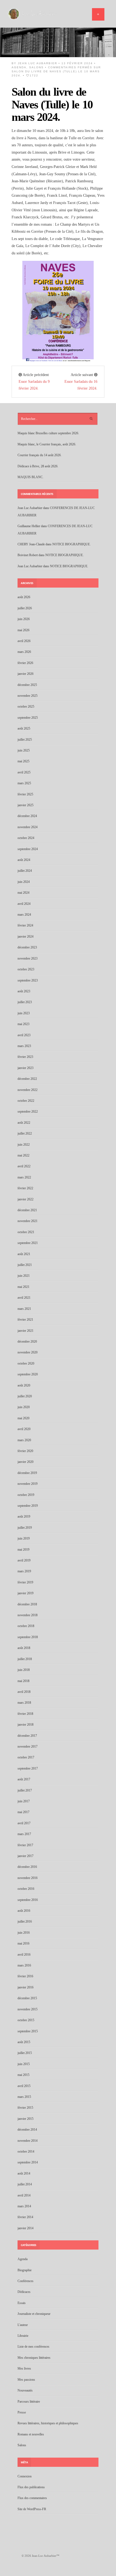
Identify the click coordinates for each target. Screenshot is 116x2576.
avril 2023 (24, 1035)
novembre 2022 (28, 1090)
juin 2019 (24, 1538)
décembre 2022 (27, 1079)
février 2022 (25, 1188)
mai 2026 (23, 630)
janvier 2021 (25, 1331)
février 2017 (25, 1845)
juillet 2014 (25, 2184)
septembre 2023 (28, 980)
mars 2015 (24, 2097)
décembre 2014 (27, 2130)
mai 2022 (23, 1155)
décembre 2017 (27, 1736)
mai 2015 (23, 2075)
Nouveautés (25, 2390)
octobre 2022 (26, 1101)
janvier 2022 (25, 1199)
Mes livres (24, 2368)
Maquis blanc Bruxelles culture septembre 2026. (48, 433)
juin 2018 (24, 1670)
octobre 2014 (26, 2151)
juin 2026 (24, 619)
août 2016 (24, 1911)
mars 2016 (24, 1965)
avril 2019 (24, 1560)
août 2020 (24, 1385)
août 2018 (24, 1648)
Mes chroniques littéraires (34, 2358)
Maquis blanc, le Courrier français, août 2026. (47, 444)
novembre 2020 (28, 1352)
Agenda (19, 67)
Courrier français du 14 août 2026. (40, 455)
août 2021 (24, 1254)
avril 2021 (24, 1298)
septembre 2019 (28, 1506)
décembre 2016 (27, 1867)
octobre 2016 (26, 1889)
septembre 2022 (28, 1112)
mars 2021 (24, 1309)
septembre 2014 (28, 2162)
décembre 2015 (27, 1998)
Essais (22, 2303)
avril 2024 (24, 904)
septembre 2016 (28, 1900)
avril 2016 (24, 1955)
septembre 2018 (28, 1637)
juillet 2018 (25, 1659)
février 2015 (25, 2108)
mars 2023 (24, 1046)
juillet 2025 (25, 740)
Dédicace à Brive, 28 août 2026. (38, 466)
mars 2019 (24, 1571)
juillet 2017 (25, 1790)
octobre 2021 (26, 1232)
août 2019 (24, 1517)
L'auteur (23, 2325)
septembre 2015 (28, 2031)
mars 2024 (24, 915)
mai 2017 (23, 1812)
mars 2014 (24, 2206)
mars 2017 (24, 1834)
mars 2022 (24, 1177)
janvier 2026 (25, 674)
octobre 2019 (26, 1495)
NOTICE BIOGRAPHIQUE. (71, 544)
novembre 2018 (28, 1615)
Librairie (23, 2336)
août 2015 (24, 2042)
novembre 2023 (28, 958)
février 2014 (25, 2217)
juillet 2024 (25, 871)
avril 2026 (24, 641)
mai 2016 (23, 1943)
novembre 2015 (28, 2009)
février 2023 (25, 1057)
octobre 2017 (26, 1757)
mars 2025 (24, 783)
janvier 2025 (25, 805)
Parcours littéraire (29, 2402)
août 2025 (24, 728)
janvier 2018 (25, 1725)
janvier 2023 (25, 1068)
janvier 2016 (25, 1987)
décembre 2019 (27, 1473)
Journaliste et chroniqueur (34, 2314)
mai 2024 (23, 893)
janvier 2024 (25, 937)
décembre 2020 (27, 1342)
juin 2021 (24, 1276)
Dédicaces (24, 2292)
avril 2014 (24, 2195)
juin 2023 (24, 1013)
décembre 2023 (27, 947)
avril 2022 (24, 1166)
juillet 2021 (25, 1265)
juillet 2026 (25, 608)
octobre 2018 (26, 1626)
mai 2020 (23, 1418)
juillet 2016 (25, 1922)
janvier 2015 (25, 2119)
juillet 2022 (25, 1133)
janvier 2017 (25, 1856)
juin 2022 (24, 1145)
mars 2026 (24, 652)
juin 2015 (24, 2064)
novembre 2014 (28, 2141)
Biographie (25, 2270)
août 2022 (24, 1123)
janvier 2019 (25, 1593)
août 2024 (24, 860)
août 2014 (24, 2173)
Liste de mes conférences (33, 2347)
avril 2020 (24, 1429)
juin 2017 (24, 1801)
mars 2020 (24, 1440)
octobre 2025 (26, 707)
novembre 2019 (28, 1484)
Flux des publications (31, 2487)
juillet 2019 (25, 1528)
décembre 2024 (27, 816)
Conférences (25, 2281)
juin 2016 (24, 1933)
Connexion (25, 2476)
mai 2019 (23, 1550)
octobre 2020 (26, 1363)
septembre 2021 (28, 1243)
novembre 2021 (28, 1221)
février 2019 (25, 1582)
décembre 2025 (27, 685)
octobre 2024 (26, 838)
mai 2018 (23, 1681)
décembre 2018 (27, 1604)
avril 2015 (24, 2086)
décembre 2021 (27, 1210)
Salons (36, 67)
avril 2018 (24, 1692)
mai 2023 (23, 1024)
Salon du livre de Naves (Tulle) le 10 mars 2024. (52, 104)
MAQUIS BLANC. (30, 477)
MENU (98, 14)
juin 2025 (24, 750)
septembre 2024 (28, 849)
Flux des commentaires (32, 2498)
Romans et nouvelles (31, 2434)
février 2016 (25, 1976)
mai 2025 (23, 761)
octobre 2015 (26, 2020)
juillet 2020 (25, 1396)
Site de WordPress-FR (32, 2509)
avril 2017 (24, 1823)
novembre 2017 (28, 1747)
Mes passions (26, 2380)
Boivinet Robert (28, 555)
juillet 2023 (25, 1002)
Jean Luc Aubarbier (37, 63)
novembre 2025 (28, 696)
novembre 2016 (28, 1878)
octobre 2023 (26, 969)
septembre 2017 (28, 1768)
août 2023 (24, 991)
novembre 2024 (28, 827)
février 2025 (25, 794)
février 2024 (25, 925)
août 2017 (24, 1779)
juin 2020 (24, 1407)
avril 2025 (24, 772)
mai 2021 (23, 1287)
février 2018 (25, 1714)
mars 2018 (24, 1703)
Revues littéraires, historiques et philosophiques (48, 2423)
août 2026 (24, 597)
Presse (22, 2412)
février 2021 (25, 1320)
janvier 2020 (25, 1462)
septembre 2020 (28, 1374)
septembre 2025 (28, 718)
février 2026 (25, 663)
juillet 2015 (25, 2053)
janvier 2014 (25, 2228)
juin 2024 (24, 882)
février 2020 (25, 1451)
